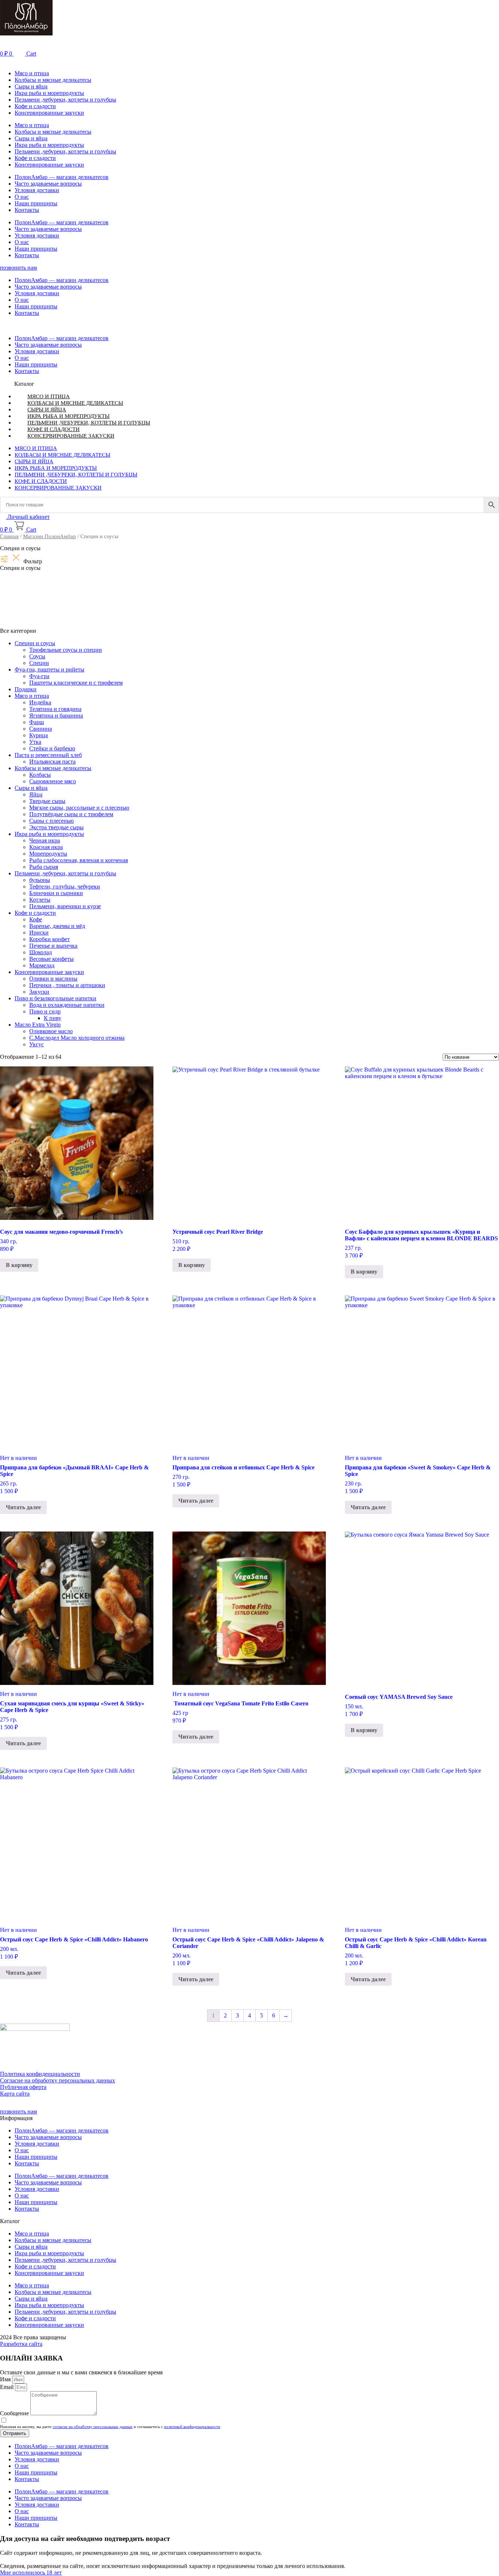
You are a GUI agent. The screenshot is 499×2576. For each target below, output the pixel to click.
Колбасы (40, 775)
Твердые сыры (47, 801)
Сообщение (15, 2413)
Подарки (26, 689)
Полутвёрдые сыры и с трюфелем (71, 814)
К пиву (53, 1018)
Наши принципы (36, 203)
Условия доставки (37, 190)
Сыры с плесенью (52, 821)
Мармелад (42, 965)
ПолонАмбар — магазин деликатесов (62, 177)
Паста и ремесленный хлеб (48, 755)
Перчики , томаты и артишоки (67, 985)
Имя (6, 2379)
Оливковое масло (51, 1031)
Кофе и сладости (35, 106)
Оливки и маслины (53, 979)
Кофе (36, 919)
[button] (249, 61)
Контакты (27, 210)
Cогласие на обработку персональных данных (58, 2080)
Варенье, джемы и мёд (57, 926)
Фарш (37, 722)
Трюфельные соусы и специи (66, 650)
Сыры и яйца (31, 86)
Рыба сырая (44, 867)
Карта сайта (15, 2094)
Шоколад (41, 952)
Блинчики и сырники (56, 893)
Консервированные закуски (49, 113)
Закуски (39, 992)
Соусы (37, 656)
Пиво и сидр (45, 1011)
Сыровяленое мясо (53, 781)
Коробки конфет (49, 939)
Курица (39, 735)
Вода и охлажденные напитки (67, 1005)
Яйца (36, 794)
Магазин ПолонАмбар (49, 536)
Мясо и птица (32, 73)
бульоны (40, 880)
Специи (39, 663)
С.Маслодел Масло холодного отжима (77, 1038)
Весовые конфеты (52, 959)
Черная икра (45, 840)
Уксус (37, 1044)
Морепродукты (48, 854)
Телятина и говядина (55, 709)
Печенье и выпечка (53, 946)
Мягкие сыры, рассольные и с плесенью (79, 808)
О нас (22, 197)
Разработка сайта (21, 2344)
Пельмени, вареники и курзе (65, 906)
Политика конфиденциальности (40, 2074)
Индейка (40, 702)
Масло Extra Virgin (38, 1025)
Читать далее (23, 1507)
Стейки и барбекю (52, 748)
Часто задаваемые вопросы (48, 184)
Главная (9, 536)
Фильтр (33, 561)
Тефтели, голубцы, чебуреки (65, 886)
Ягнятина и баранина (56, 716)
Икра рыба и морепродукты (49, 93)
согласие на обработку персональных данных (93, 2427)
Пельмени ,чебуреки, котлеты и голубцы (65, 100)
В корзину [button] (19, 1265)
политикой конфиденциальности (192, 2427)
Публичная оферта (23, 2087)
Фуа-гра (39, 676)
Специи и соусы (35, 643)
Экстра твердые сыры (56, 827)
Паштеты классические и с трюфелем (76, 683)
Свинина (41, 729)
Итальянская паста (52, 762)
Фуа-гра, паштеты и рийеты (49, 669)
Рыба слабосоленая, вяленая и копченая (79, 860)
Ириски (39, 933)
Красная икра (46, 847)
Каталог (24, 384)
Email (7, 2387)
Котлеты (40, 900)
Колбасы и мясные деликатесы (53, 80)
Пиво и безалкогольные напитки (56, 998)
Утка (35, 742)
